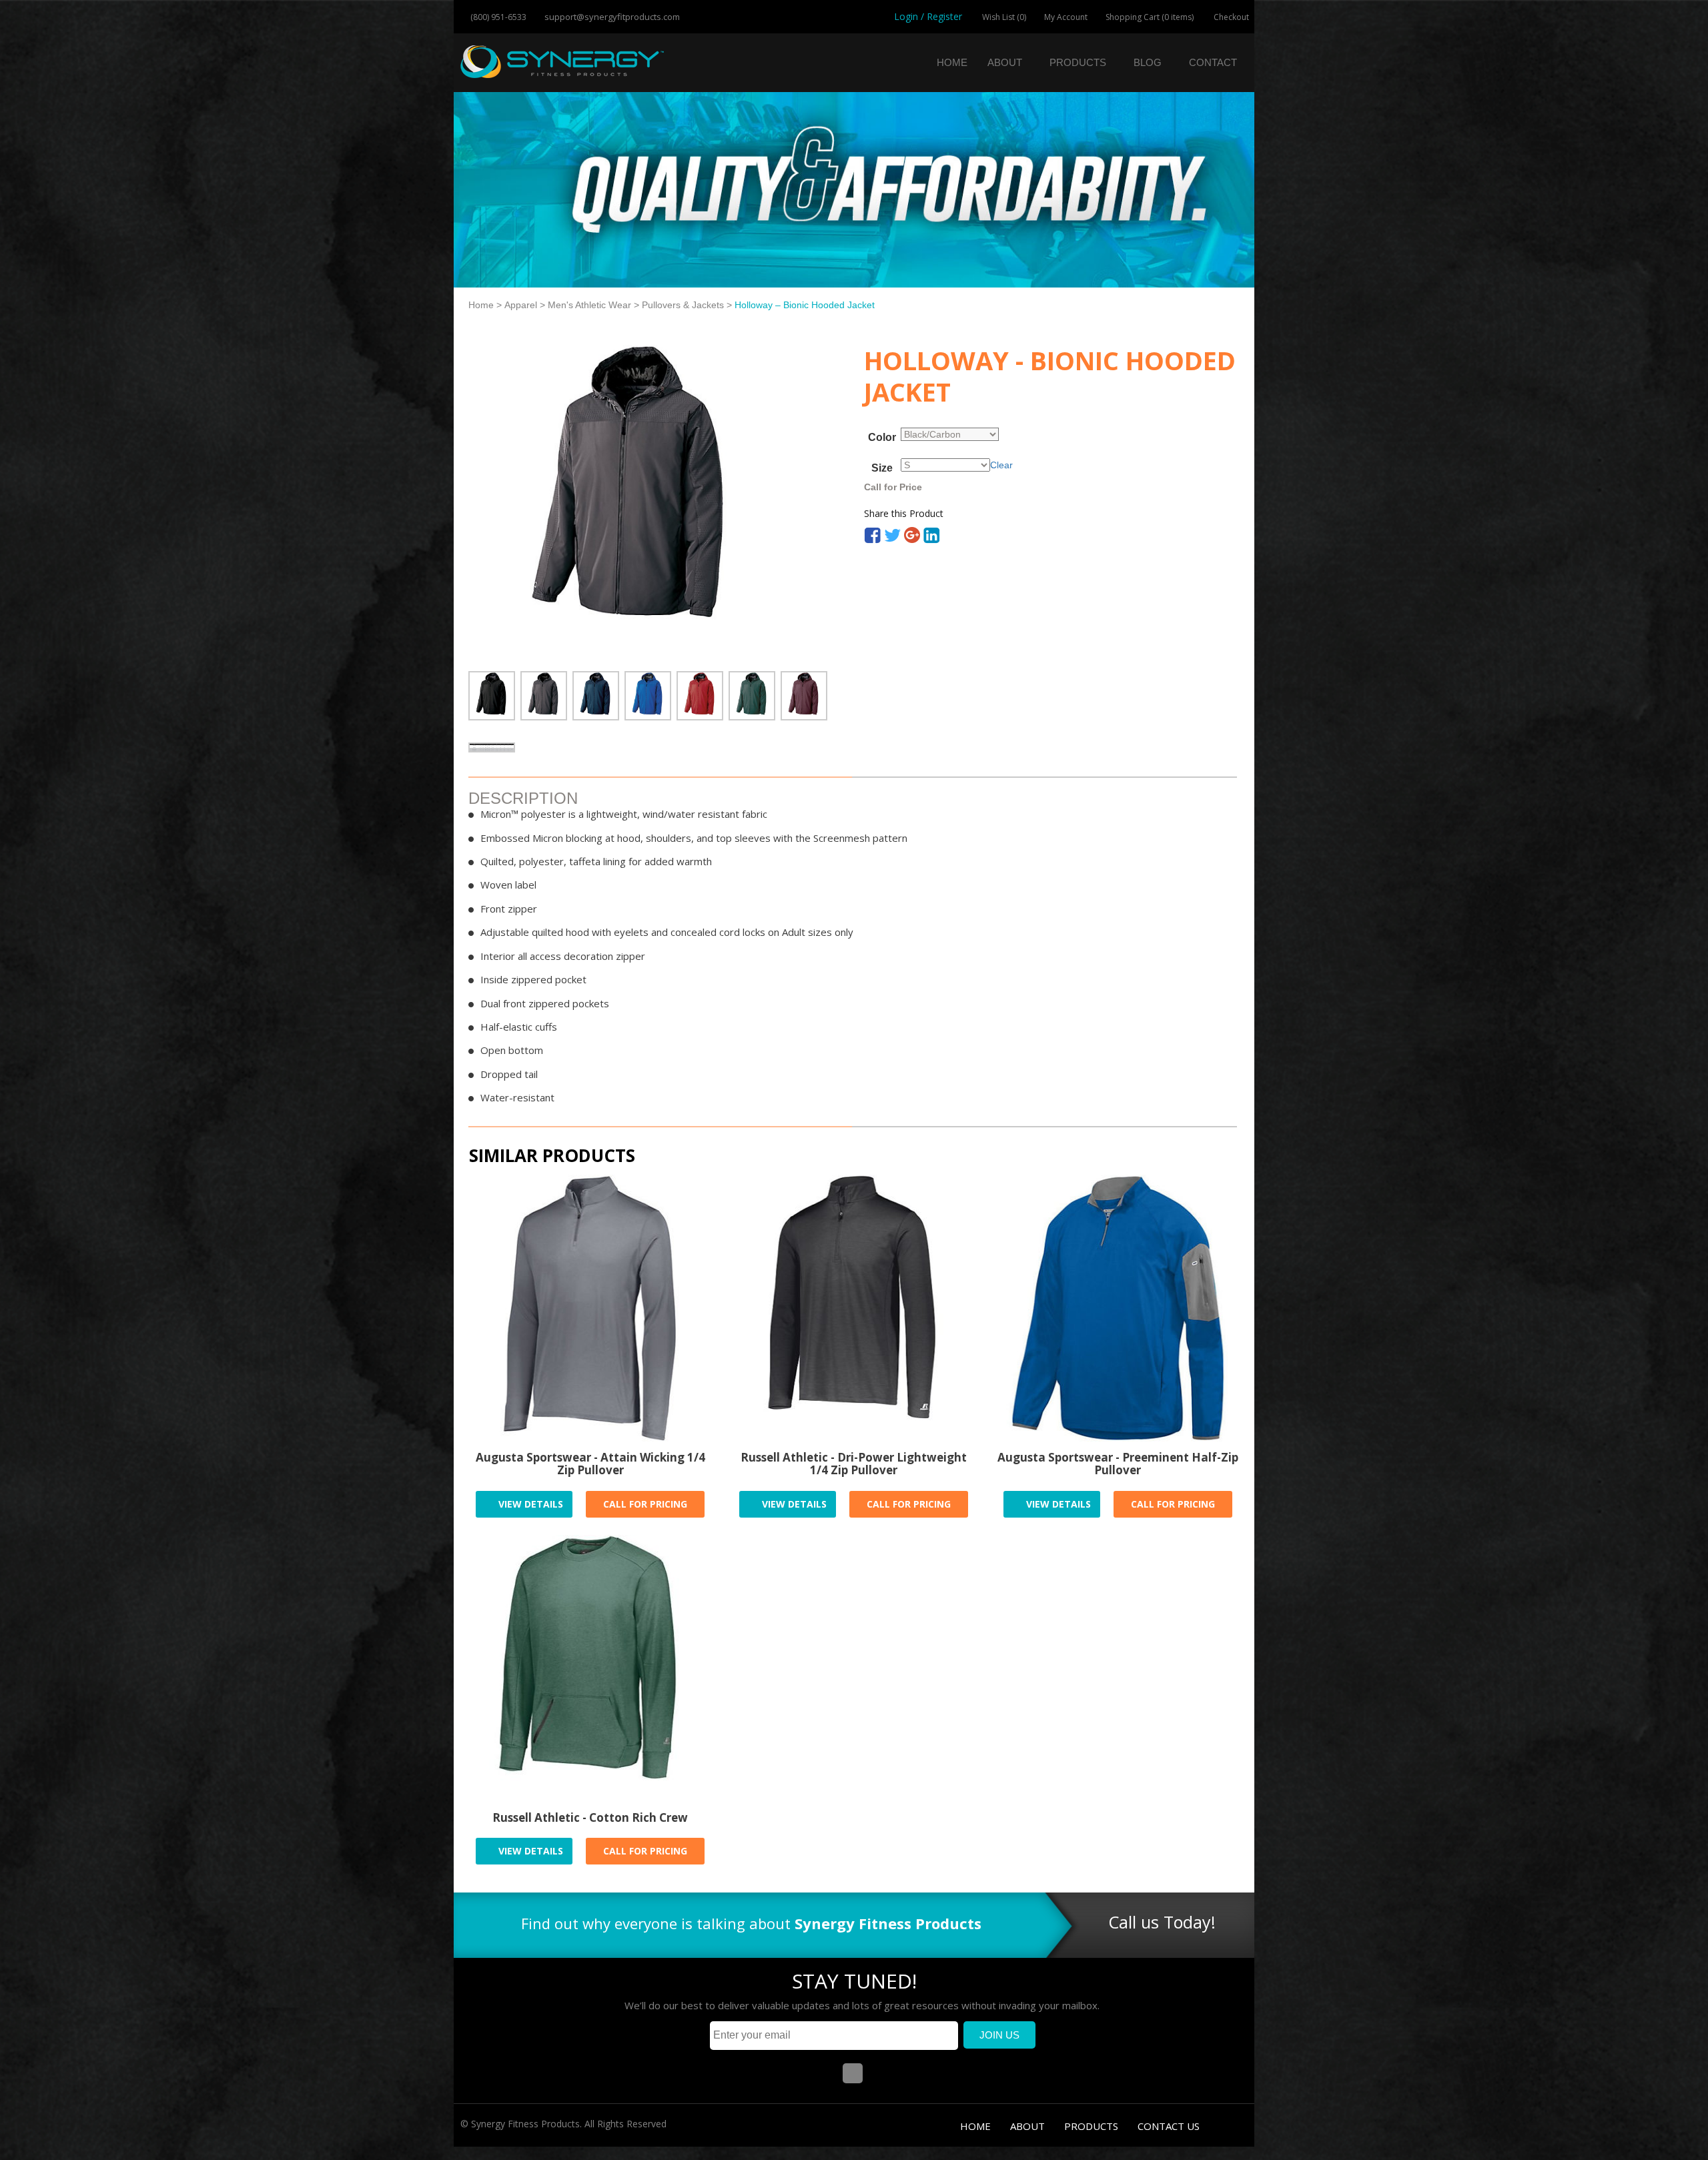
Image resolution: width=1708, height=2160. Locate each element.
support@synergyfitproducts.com (611, 17)
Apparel (521, 305)
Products (1078, 62)
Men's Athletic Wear (589, 305)
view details (529, 1504)
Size (882, 468)
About (1005, 62)
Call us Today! (1162, 1922)
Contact (1213, 62)
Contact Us (1169, 2126)
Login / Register (928, 16)
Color (882, 438)
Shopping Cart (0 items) (1150, 17)
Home (952, 62)
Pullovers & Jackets (683, 305)
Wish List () (1003, 17)
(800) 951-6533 (497, 17)
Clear (1001, 465)
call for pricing (645, 1504)
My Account (1066, 17)
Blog (1148, 62)
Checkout (1230, 17)
